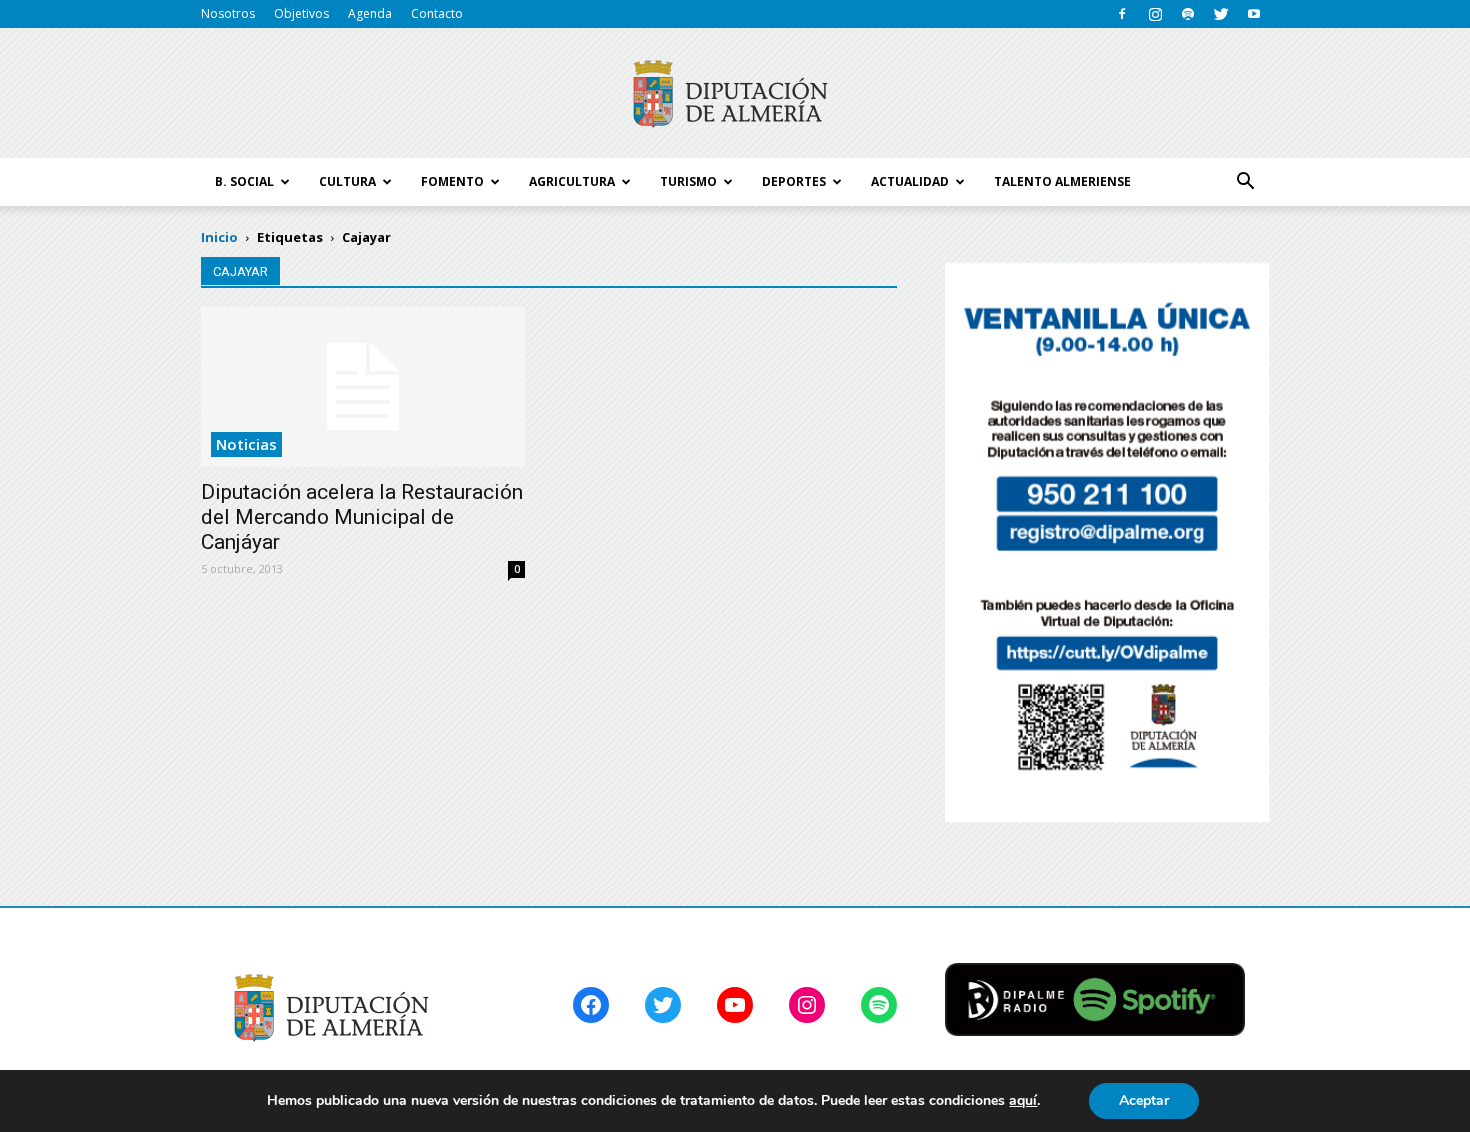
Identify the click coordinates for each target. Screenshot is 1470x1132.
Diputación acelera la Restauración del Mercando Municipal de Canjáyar (362, 517)
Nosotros (228, 13)
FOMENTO (452, 181)
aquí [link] (1023, 1100)
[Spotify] (1188, 14)
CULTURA (347, 181)
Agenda (370, 13)
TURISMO (688, 181)
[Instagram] (1155, 14)
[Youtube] (1254, 14)
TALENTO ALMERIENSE (1062, 181)
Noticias (246, 444)
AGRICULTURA (572, 181)
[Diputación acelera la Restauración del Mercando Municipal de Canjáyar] (363, 387)
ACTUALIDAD (910, 181)
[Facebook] (1122, 14)
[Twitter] (1221, 14)
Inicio (219, 237)
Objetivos (301, 13)
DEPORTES (794, 181)
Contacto (437, 13)
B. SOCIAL (244, 181)
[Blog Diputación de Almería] (735, 94)
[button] (1245, 182)
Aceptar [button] (1144, 1100)
